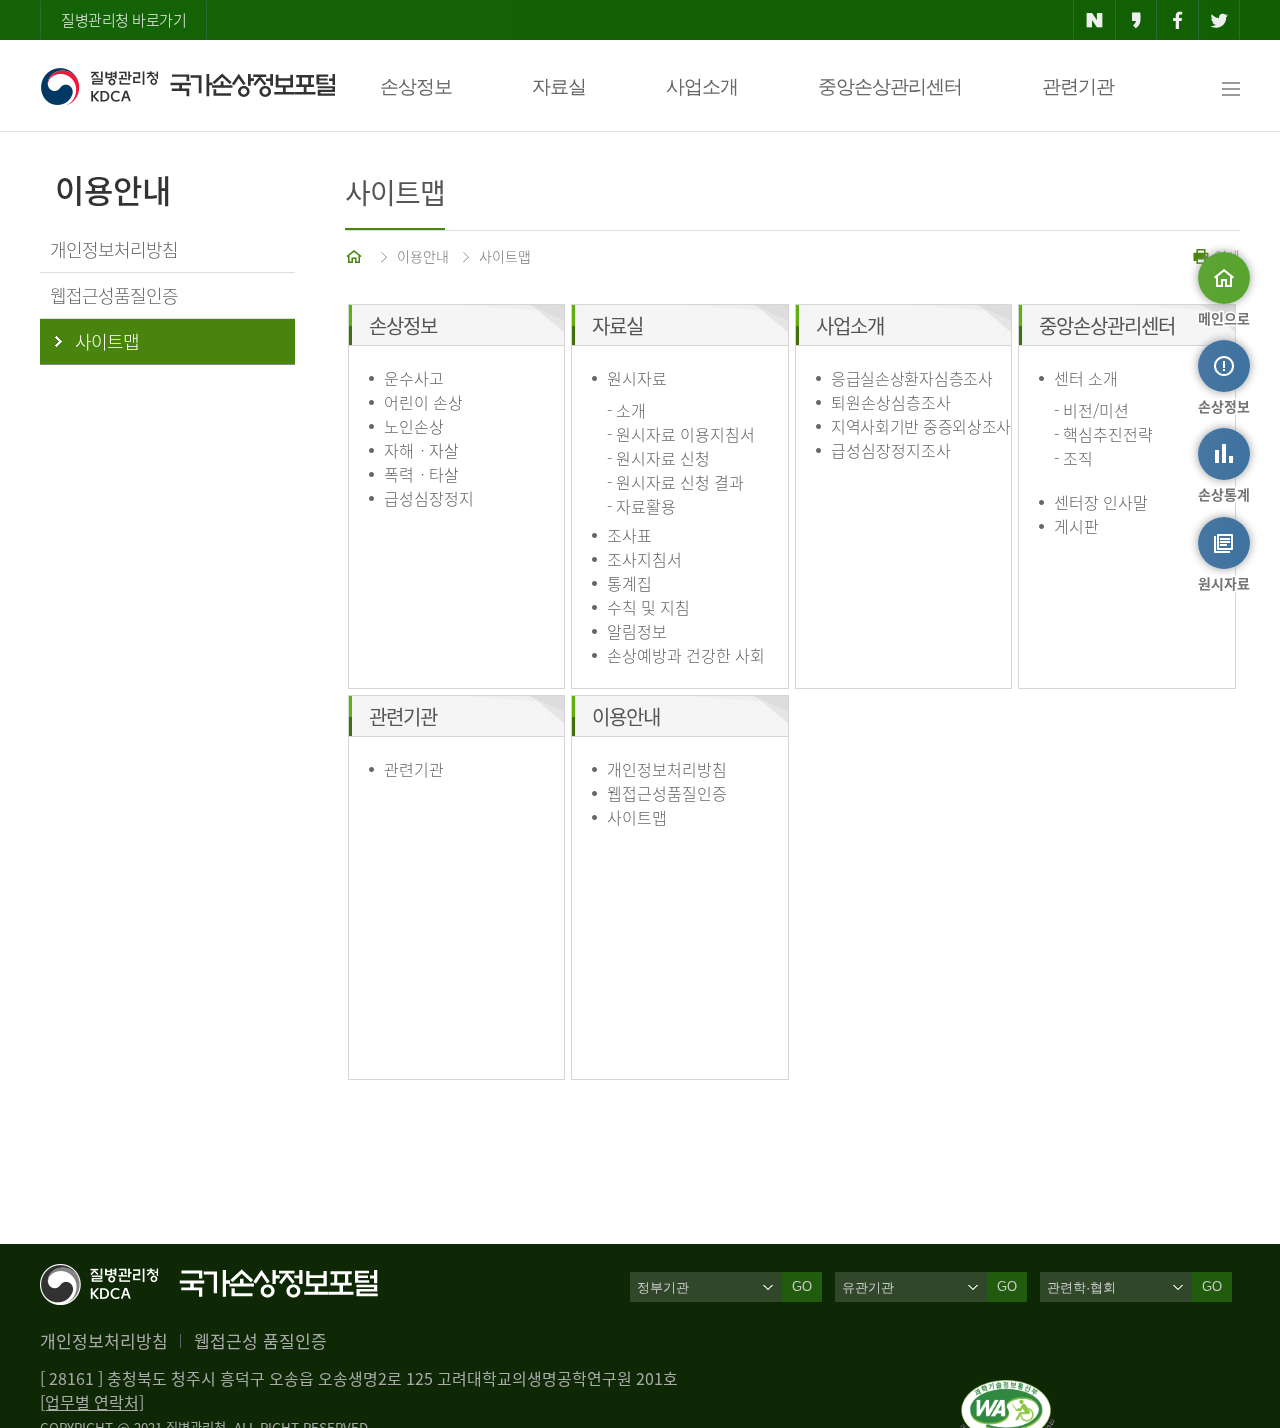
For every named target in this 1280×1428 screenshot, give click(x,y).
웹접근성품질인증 (667, 793)
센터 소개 (1086, 378)
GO (802, 1286)
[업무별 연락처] (92, 1402)
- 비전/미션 (1091, 410)
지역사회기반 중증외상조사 (921, 426)
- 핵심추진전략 (1103, 434)
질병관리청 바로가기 (123, 20)
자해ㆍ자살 (421, 450)
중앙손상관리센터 (890, 86)
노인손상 (414, 426)
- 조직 (1073, 458)
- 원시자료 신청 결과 (675, 482)
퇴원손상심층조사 (891, 402)
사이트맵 (505, 256)
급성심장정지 (429, 498)
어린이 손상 (423, 402)
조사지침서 (644, 559)
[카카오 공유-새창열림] (1136, 20)
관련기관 (1078, 86)
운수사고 (414, 378)
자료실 (559, 86)
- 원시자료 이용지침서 (681, 434)
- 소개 (626, 410)
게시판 (1076, 526)
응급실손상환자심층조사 (912, 378)
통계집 (629, 583)
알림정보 (637, 631)
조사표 (629, 535)
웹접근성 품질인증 (260, 1340)
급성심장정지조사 (891, 450)
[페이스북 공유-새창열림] (1177, 20)
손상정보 (416, 86)
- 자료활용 (641, 506)
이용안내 (423, 256)
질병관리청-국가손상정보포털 (187, 86)
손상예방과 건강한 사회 (686, 655)
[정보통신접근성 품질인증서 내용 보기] (1007, 1392)
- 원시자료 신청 (658, 458)
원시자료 (637, 378)
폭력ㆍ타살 (421, 474)
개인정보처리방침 (667, 769)
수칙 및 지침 (648, 607)
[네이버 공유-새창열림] (1094, 20)
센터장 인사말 (1101, 502)
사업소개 (702, 86)
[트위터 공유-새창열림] (1219, 20)
